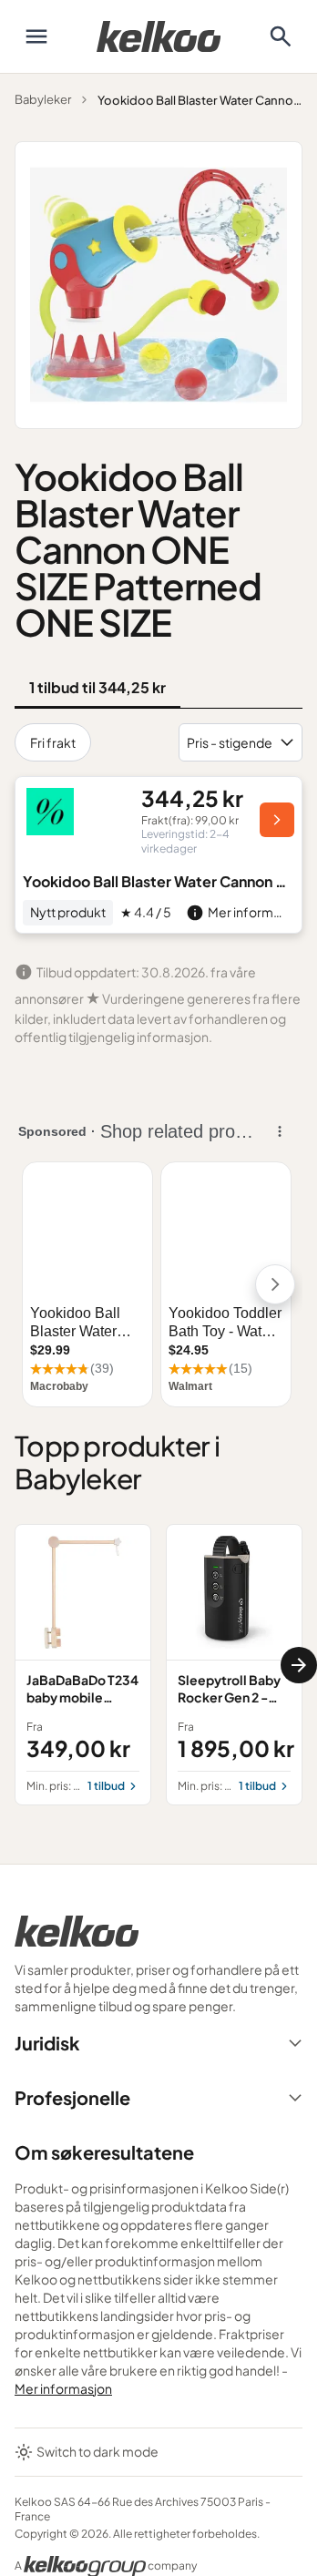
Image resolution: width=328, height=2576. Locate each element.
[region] (159, 1664)
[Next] (299, 1665)
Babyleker (43, 99)
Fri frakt (53, 742)
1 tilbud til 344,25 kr (97, 687)
